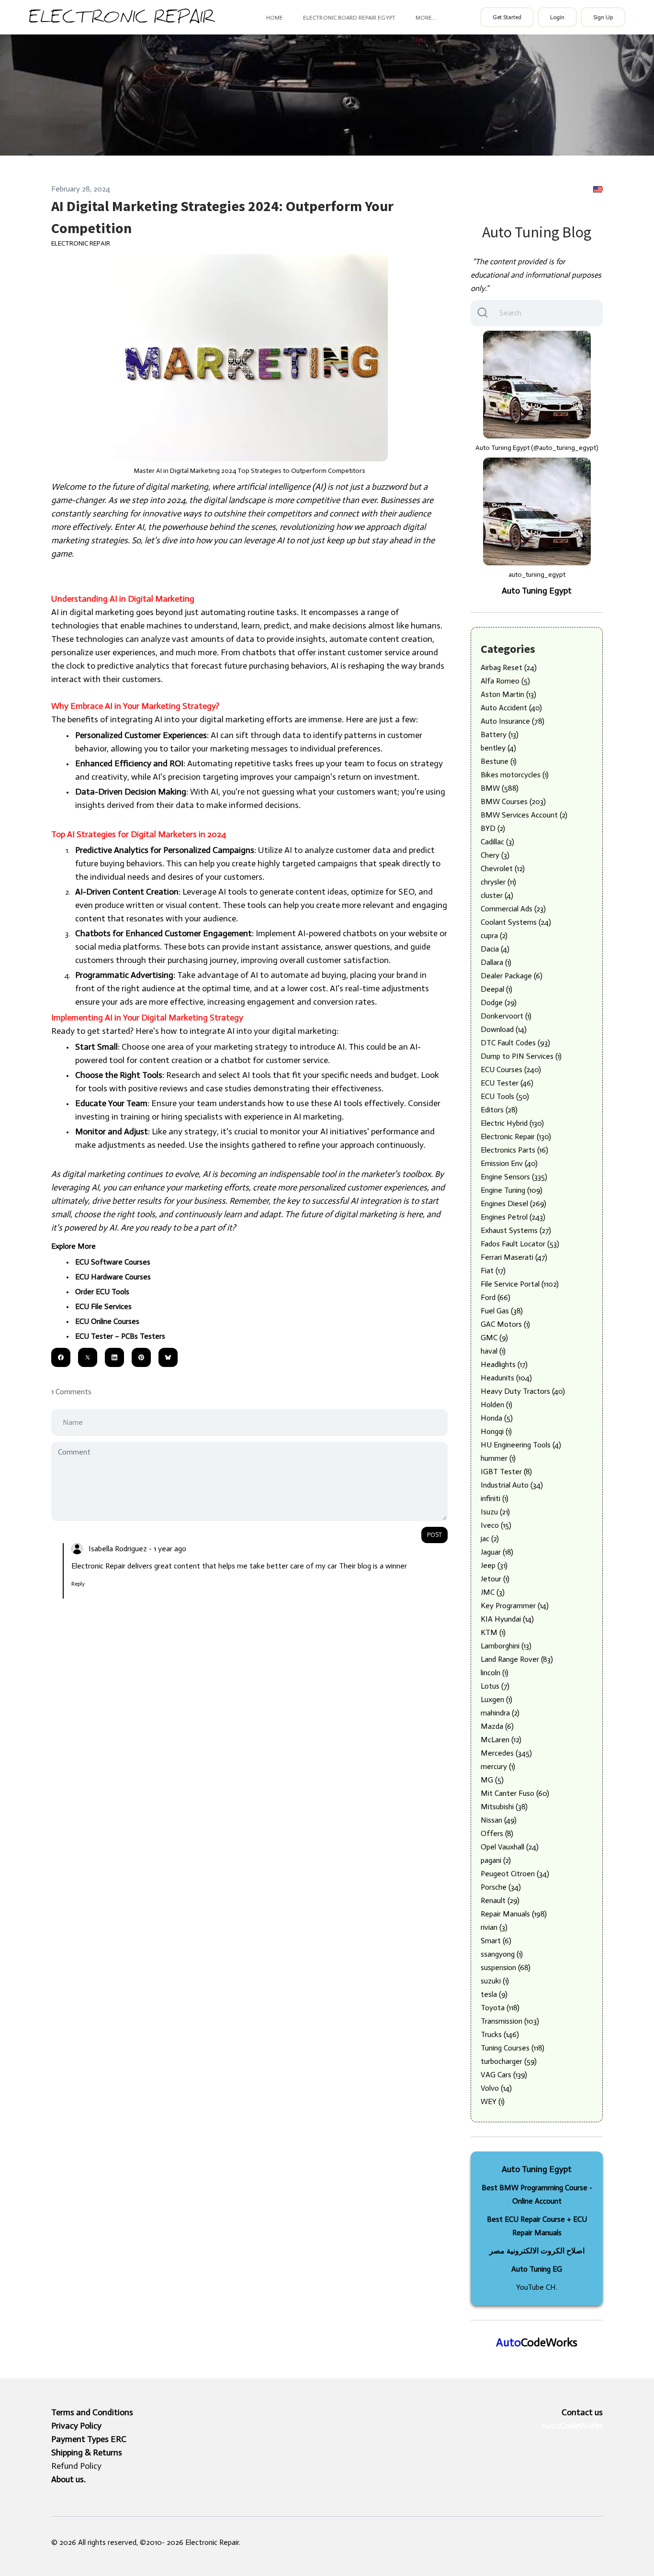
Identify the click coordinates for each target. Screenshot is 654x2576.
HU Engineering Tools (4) (521, 1445)
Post (434, 1535)
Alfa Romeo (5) (505, 681)
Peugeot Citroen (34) (515, 1874)
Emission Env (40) (509, 1163)
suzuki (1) (495, 1981)
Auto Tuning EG (537, 2269)
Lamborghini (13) (506, 1646)
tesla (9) (494, 1994)
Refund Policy (76, 2466)
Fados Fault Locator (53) (520, 1244)
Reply (78, 1584)
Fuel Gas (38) (502, 1311)
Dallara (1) (496, 962)
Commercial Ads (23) (513, 909)
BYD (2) (493, 828)
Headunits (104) (506, 1378)
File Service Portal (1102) (520, 1284)
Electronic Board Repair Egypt (349, 18)
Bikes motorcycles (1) (515, 775)
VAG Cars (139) (504, 2075)
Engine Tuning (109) (512, 1190)
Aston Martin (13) (508, 694)
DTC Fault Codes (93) (515, 1043)
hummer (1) (498, 1458)
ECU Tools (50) (505, 1096)
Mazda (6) (497, 1726)
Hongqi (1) (496, 1431)
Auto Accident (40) (511, 708)
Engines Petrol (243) (513, 1217)
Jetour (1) (495, 1579)
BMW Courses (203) (513, 801)
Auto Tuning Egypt (537, 591)
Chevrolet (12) (503, 868)
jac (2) (490, 1539)
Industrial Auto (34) (512, 1485)
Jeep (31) (494, 1565)
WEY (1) (493, 2101)
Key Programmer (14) (515, 1606)
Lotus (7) (495, 1686)
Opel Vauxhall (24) (510, 1847)
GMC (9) (494, 1338)
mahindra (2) (500, 1713)
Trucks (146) (500, 2034)
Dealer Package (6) (512, 976)
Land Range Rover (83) (517, 1659)
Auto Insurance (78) (513, 721)
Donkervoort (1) (506, 1016)
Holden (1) (496, 1405)
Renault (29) (500, 1900)
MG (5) (492, 1780)
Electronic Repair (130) (516, 1137)
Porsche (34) (501, 1887)
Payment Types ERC (89, 2439)
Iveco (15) (496, 1525)
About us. (68, 2479)
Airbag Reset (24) (509, 667)
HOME (275, 18)
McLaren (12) (501, 1740)
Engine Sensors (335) (514, 1177)
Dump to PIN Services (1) (521, 1056)
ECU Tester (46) (507, 1083)
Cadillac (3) (497, 842)
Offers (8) (497, 1833)
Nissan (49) (499, 1820)
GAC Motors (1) (505, 1324)
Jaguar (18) (497, 1552)
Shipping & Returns (87, 2453)
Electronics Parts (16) (514, 1150)
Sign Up (603, 17)
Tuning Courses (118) (513, 2048)
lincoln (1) (495, 1673)
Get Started (507, 17)
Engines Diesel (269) (513, 1204)
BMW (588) (500, 788)
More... (426, 18)
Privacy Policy (76, 2426)
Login (557, 17)
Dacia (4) (495, 949)
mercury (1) (498, 1766)
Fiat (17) (493, 1271)
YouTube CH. (537, 2287)
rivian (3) (494, 1927)
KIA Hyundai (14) (507, 1619)
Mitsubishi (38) (504, 1807)
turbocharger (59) (509, 2061)
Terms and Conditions (92, 2412)
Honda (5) (497, 1418)
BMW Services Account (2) (524, 815)
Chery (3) (495, 855)
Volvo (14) (496, 2088)
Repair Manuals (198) (514, 1914)
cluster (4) (497, 895)
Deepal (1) (496, 989)
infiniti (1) (495, 1498)
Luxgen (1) (496, 1699)
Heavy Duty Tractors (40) (523, 1391)
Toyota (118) (500, 2008)
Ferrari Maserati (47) (514, 1257)
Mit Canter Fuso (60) (515, 1793)
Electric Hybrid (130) (512, 1123)
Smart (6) (496, 1941)
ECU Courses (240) (511, 1070)
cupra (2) (494, 935)
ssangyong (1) (502, 1954)
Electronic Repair (81, 243)
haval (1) (493, 1351)
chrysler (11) (498, 882)
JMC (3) (493, 1592)
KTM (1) (493, 1632)
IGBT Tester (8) (506, 1472)
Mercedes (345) (506, 1753)
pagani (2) (496, 1860)
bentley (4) (498, 748)
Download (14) (504, 1029)
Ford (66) (496, 1297)
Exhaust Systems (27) (516, 1230)
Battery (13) (500, 734)
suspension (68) (506, 1967)
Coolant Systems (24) (516, 922)
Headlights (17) (504, 1364)
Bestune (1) (499, 761)
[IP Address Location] (598, 189)
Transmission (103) (510, 2021)
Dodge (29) (499, 1002)
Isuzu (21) (495, 1512)
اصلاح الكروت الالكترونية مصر (537, 2251)
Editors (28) (499, 1110)
